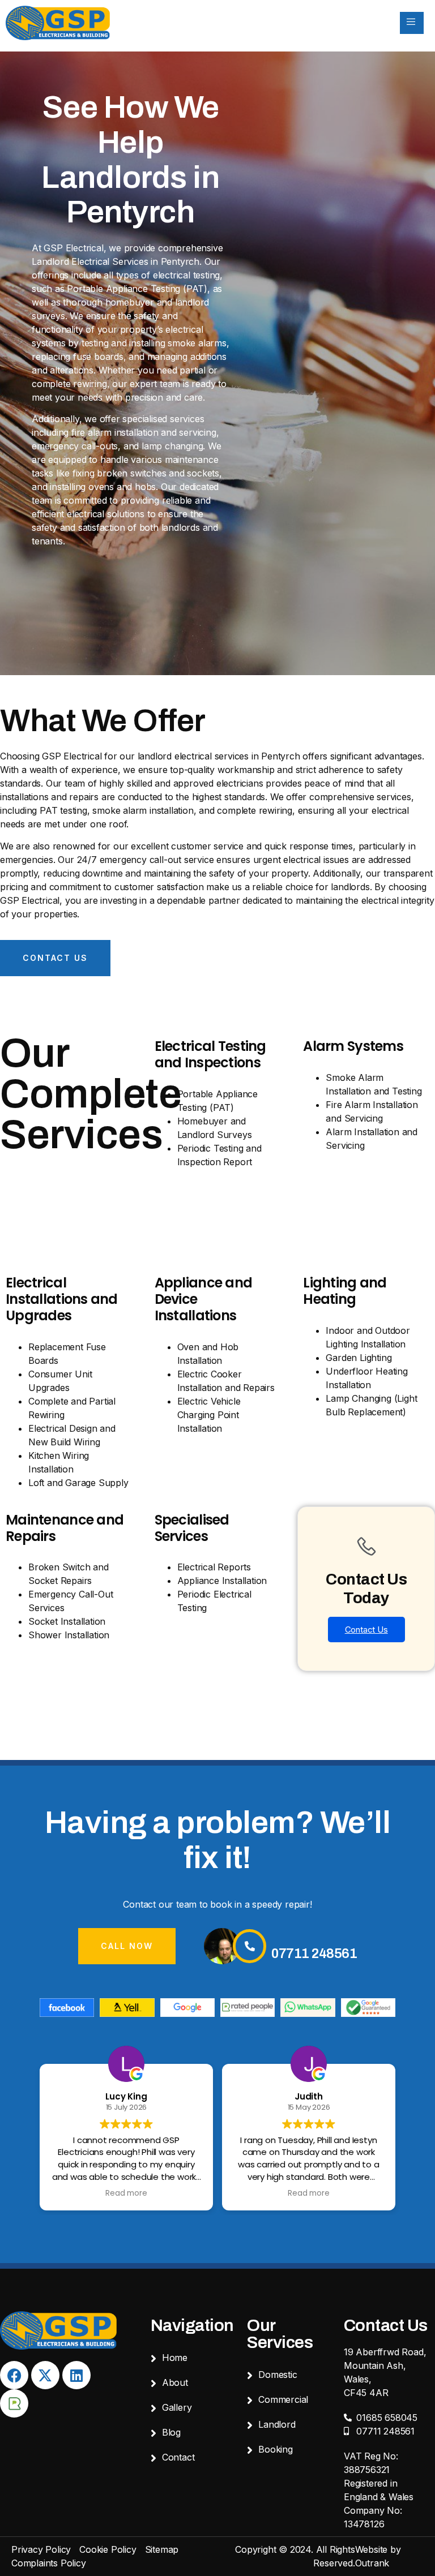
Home (175, 2358)
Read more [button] (126, 2193)
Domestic (278, 2375)
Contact (178, 2457)
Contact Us (366, 1630)
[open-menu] (412, 23)
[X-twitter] (45, 2375)
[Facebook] (14, 2375)
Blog (171, 2432)
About (175, 2382)
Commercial (283, 2399)
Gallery (177, 2407)
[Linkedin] (76, 2375)
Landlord (277, 2424)
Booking (276, 2449)
